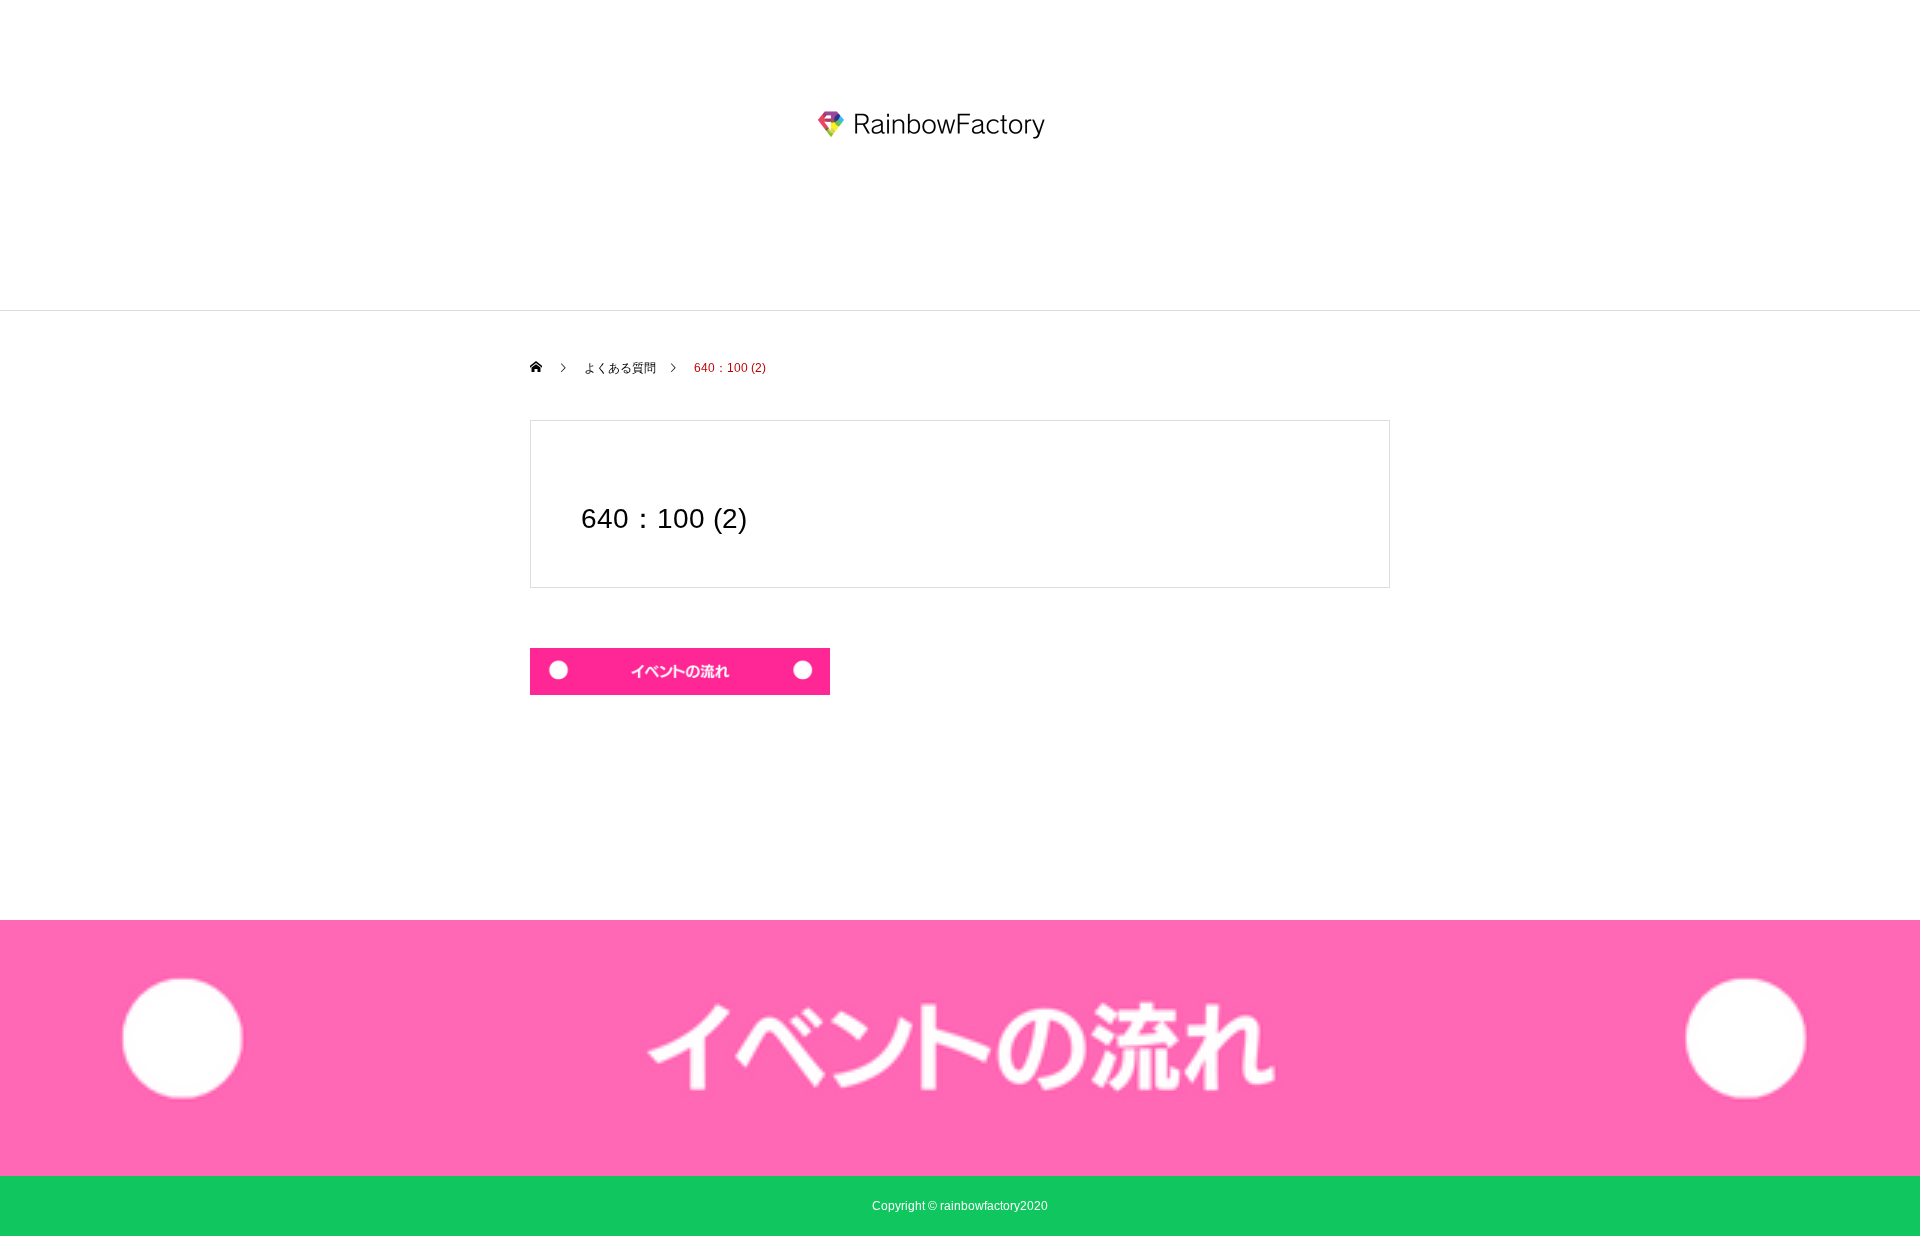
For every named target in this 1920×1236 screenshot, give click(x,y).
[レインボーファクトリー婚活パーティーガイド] (960, 124)
